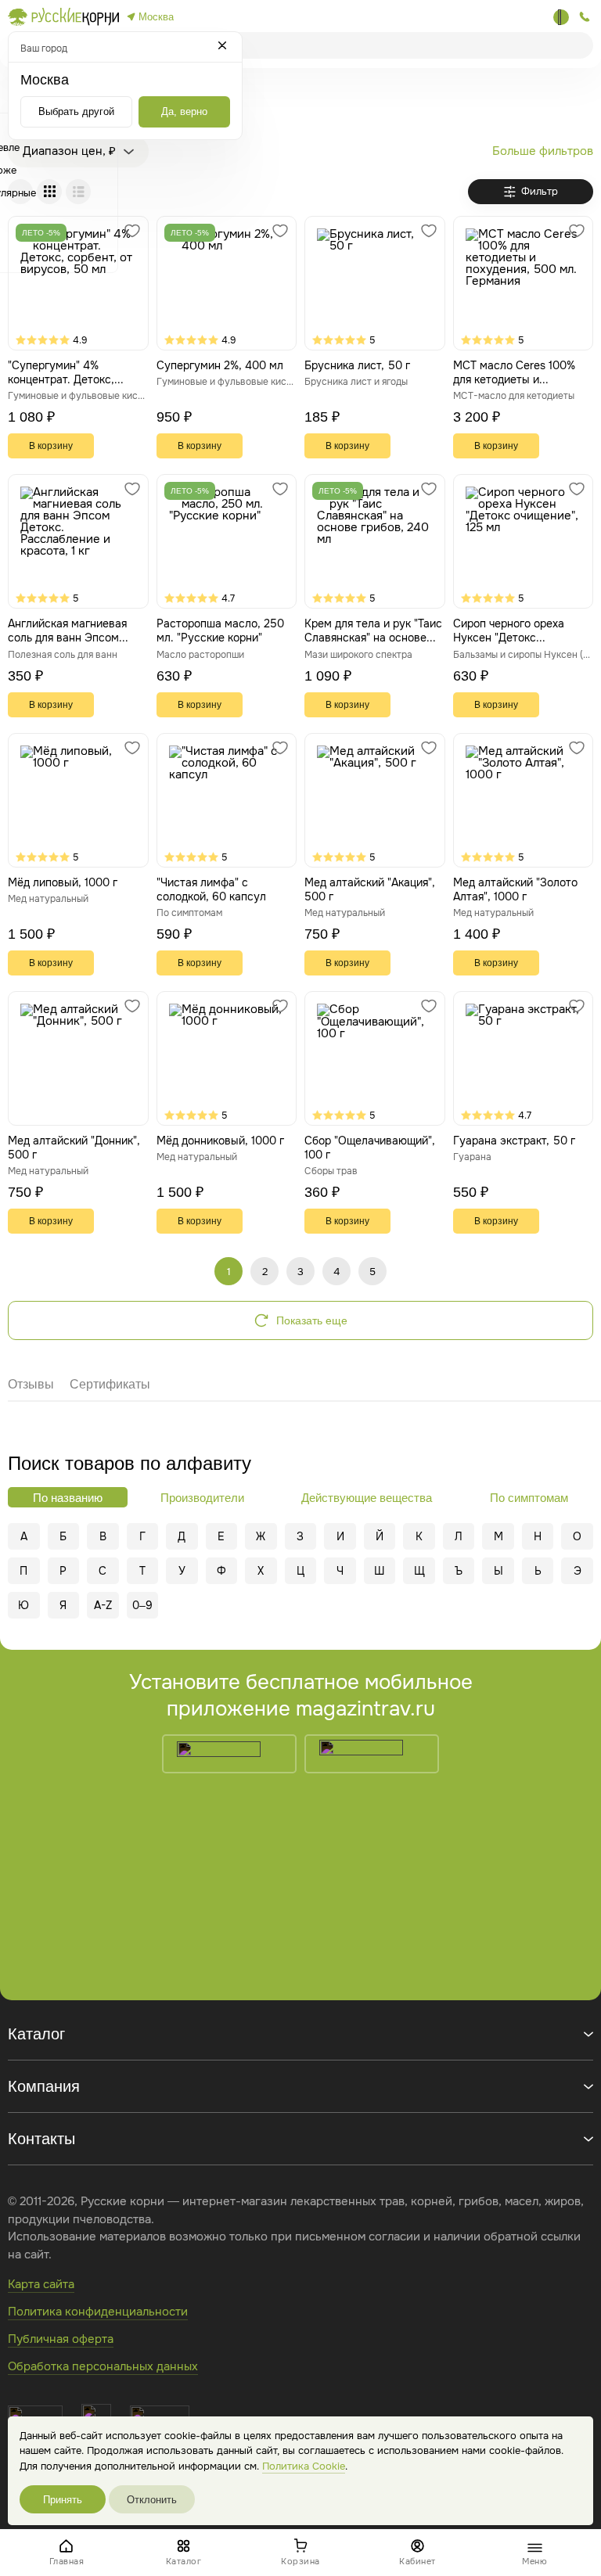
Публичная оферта (61, 2339)
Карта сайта (41, 2284)
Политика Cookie (304, 2466)
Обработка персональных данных (103, 2366)
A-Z (103, 1605)
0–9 (142, 1605)
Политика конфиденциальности (98, 2312)
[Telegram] (561, 17)
